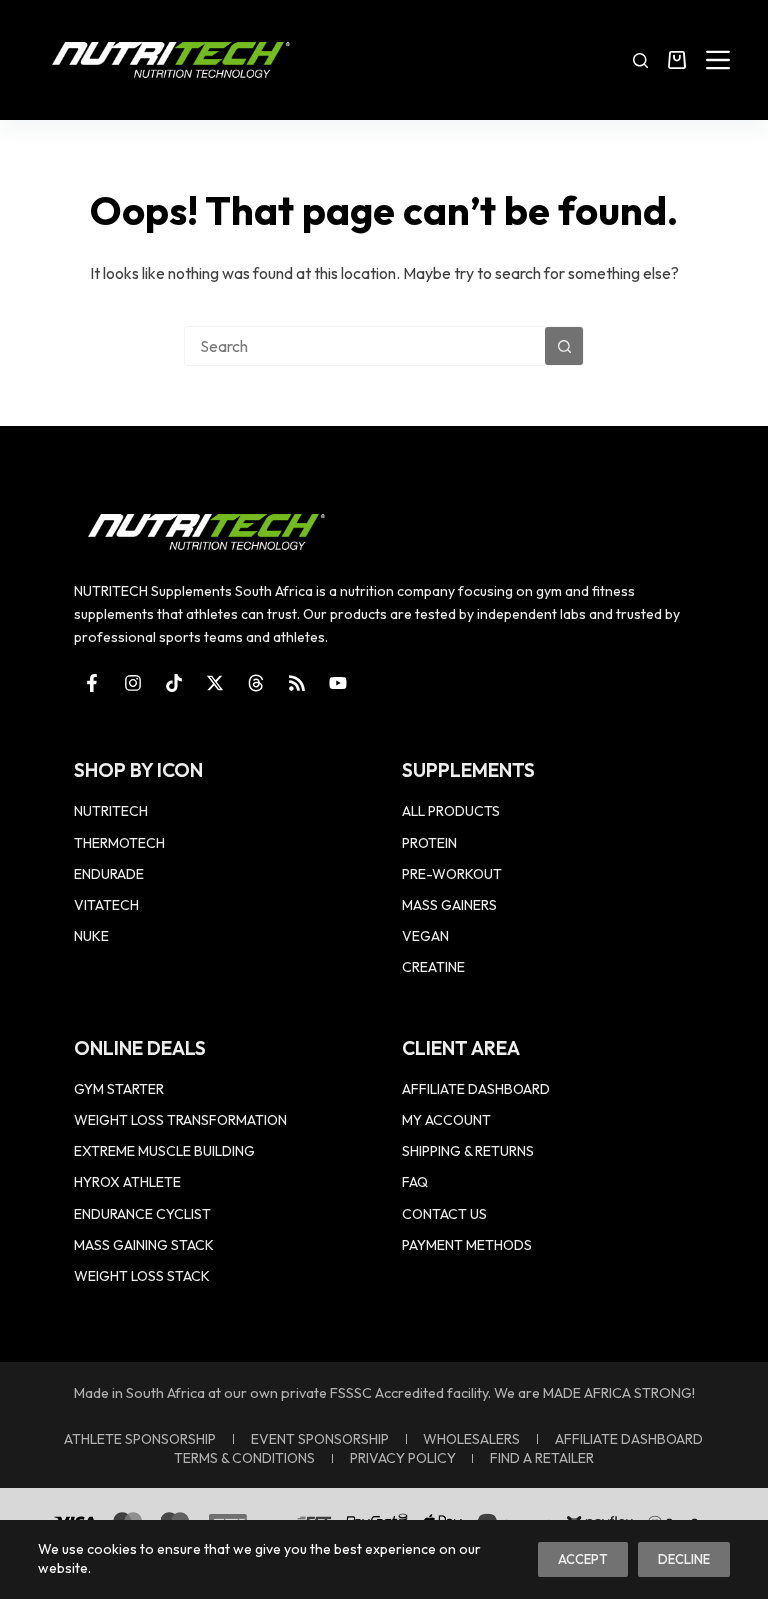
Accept (583, 1559)
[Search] (640, 60)
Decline (684, 1559)
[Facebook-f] (92, 683)
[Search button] (564, 346)
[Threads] (256, 683)
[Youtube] (338, 683)
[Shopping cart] (677, 60)
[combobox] (365, 346)
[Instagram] (133, 683)
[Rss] (297, 683)
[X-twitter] (215, 683)
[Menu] (718, 60)
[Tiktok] (174, 683)
